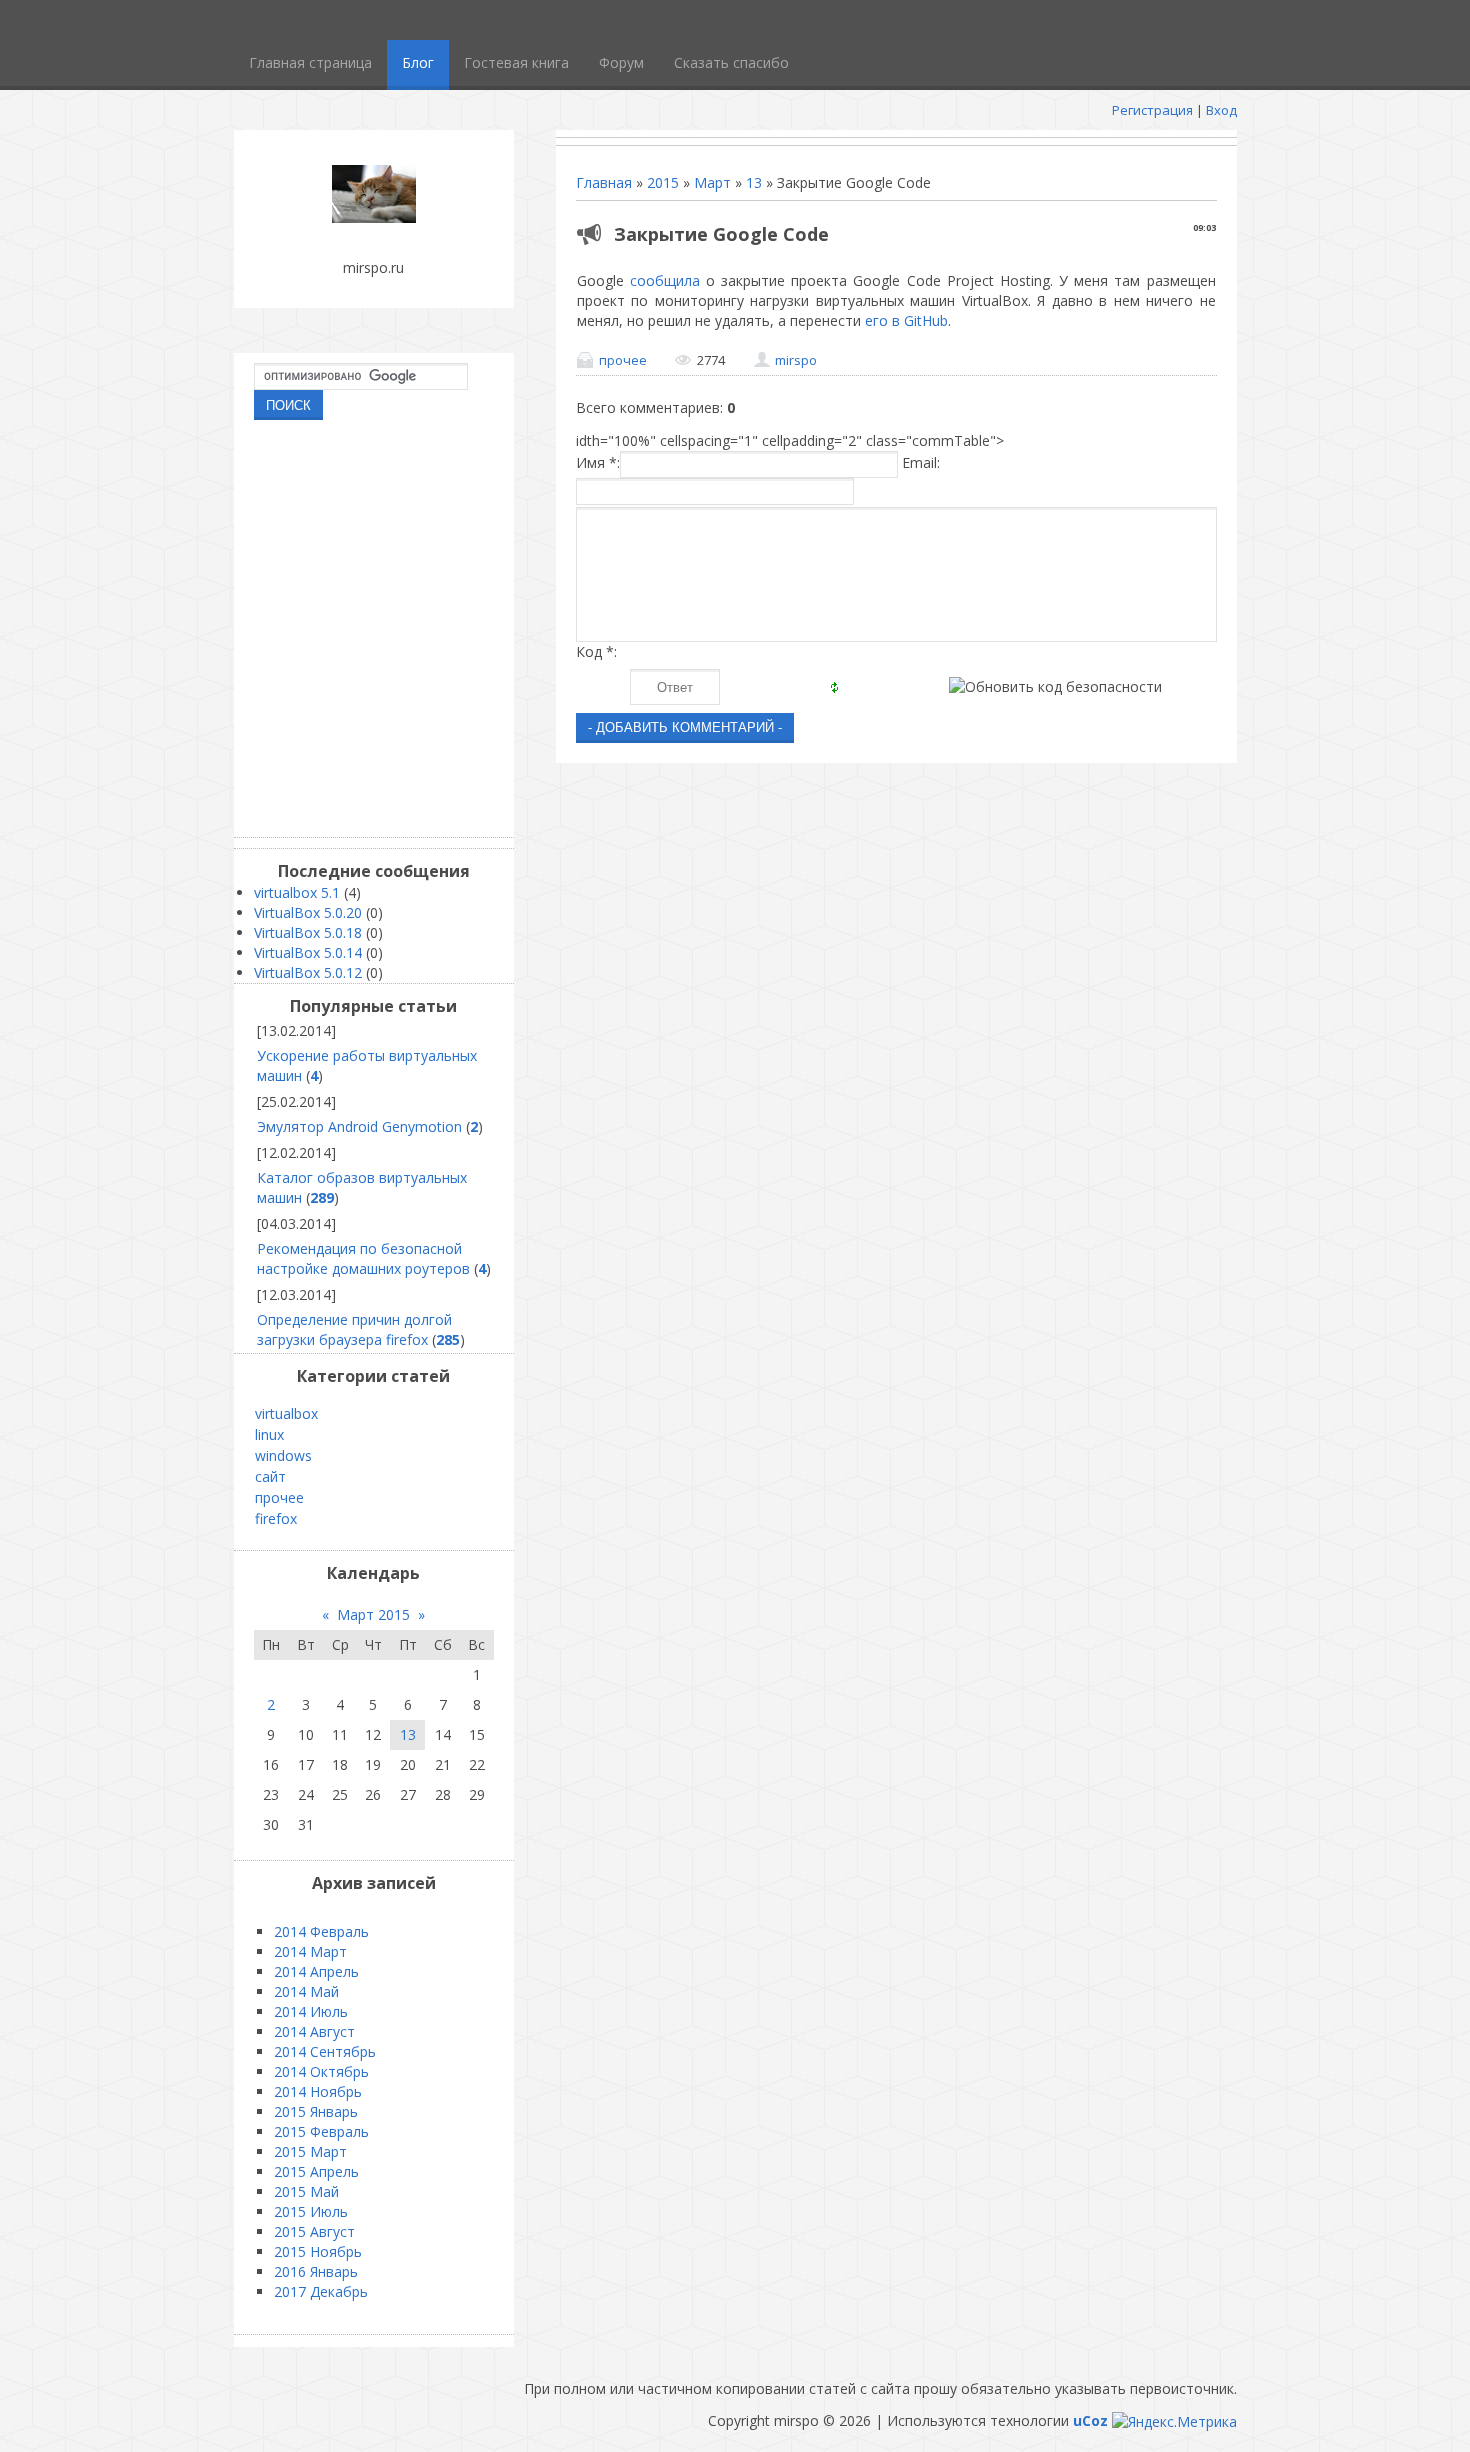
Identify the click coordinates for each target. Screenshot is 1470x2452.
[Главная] (374, 217)
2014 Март (310, 1951)
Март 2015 (373, 1614)
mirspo (796, 360)
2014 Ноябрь (318, 2091)
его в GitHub (906, 320)
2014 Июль (311, 2011)
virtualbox (286, 1413)
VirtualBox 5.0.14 (308, 952)
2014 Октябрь (321, 2071)
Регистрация (1152, 110)
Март (712, 182)
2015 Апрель (316, 2171)
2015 (663, 182)
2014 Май (306, 1991)
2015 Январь (316, 2111)
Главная (604, 182)
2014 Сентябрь (325, 2051)
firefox (276, 1518)
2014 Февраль (321, 1931)
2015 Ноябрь (318, 2251)
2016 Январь (316, 2271)
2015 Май (306, 2191)
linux (269, 1434)
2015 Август (314, 2231)
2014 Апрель (316, 1971)
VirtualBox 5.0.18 (308, 932)
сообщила (668, 280)
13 (754, 182)
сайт (270, 1476)
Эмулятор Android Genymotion (359, 1126)
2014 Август (314, 2031)
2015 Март (310, 2151)
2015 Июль (311, 2211)
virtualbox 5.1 (297, 892)
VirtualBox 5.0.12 (308, 972)
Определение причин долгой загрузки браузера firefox (354, 1329)
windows (283, 1455)
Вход (1221, 110)
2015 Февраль (321, 2131)
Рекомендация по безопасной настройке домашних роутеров (363, 1258)
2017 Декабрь (321, 2291)
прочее (623, 360)
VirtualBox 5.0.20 (308, 912)
